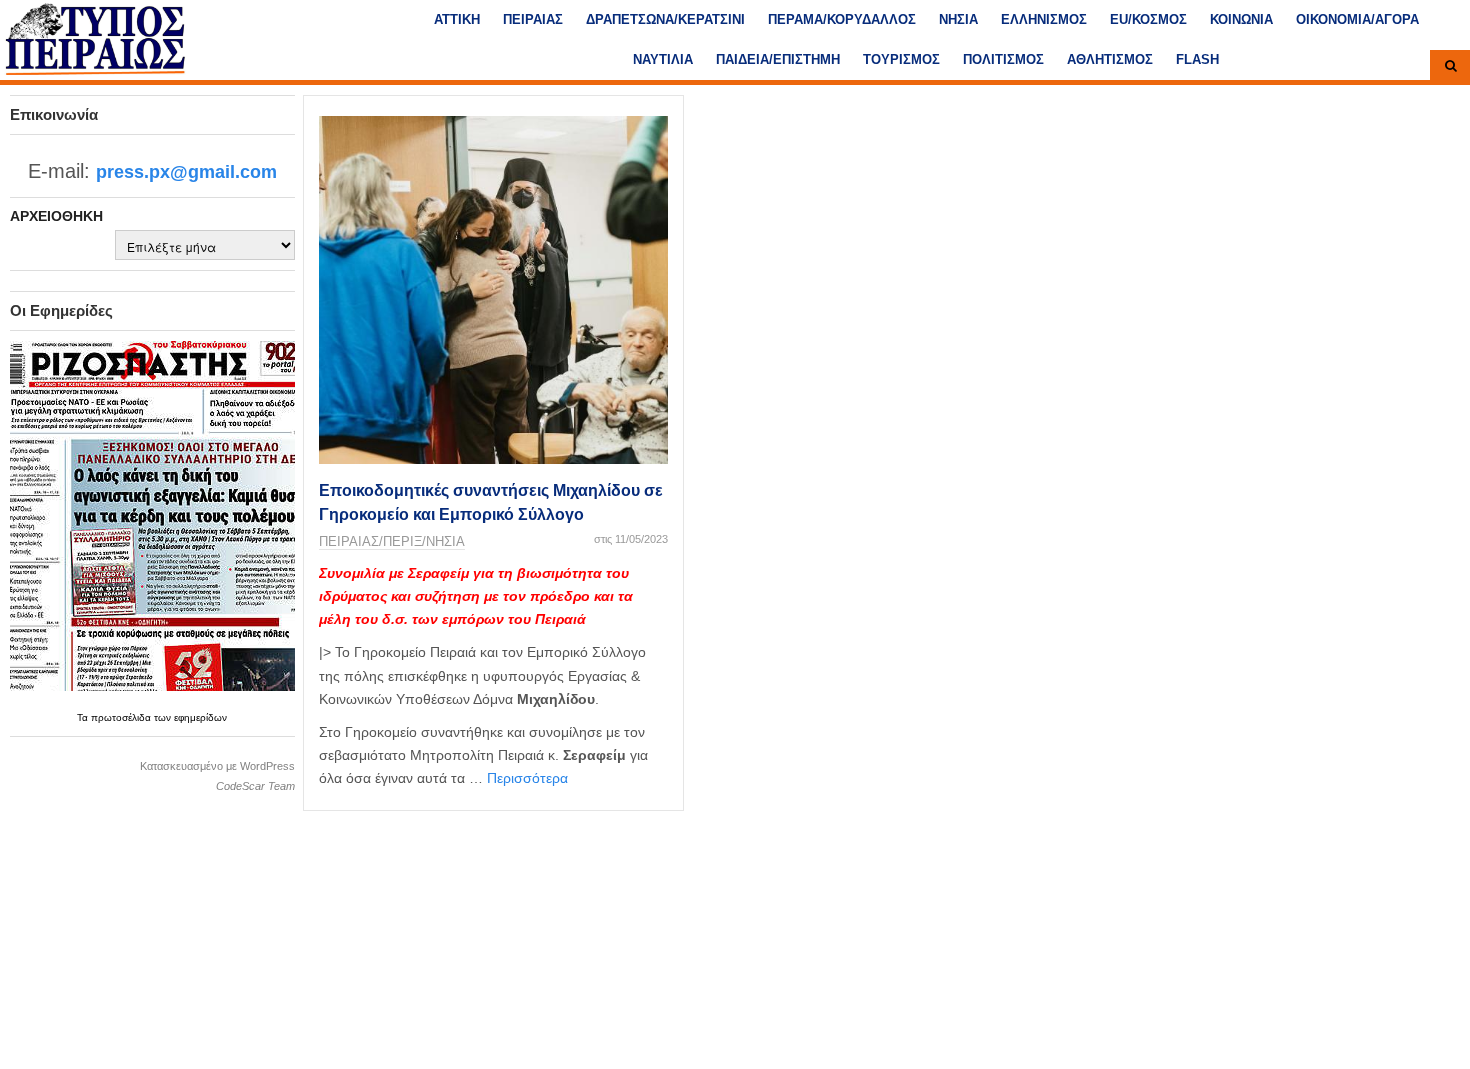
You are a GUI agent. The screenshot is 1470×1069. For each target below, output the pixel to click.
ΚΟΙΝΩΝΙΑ (1241, 19)
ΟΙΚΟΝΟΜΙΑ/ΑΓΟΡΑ (1357, 19)
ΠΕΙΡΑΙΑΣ (533, 19)
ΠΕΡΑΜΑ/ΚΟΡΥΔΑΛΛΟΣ (842, 19)
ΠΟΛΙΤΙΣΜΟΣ (1003, 59)
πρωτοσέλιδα (122, 717)
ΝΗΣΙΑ (958, 19)
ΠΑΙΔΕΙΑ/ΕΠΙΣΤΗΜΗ (778, 59)
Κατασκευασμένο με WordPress (217, 766)
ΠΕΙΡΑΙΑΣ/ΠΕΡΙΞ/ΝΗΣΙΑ (392, 541)
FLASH (1197, 59)
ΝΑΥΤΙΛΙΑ (663, 59)
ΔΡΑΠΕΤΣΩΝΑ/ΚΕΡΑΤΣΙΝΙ (665, 19)
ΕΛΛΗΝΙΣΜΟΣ (1044, 19)
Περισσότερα (527, 778)
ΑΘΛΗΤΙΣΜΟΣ (1110, 59)
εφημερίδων (200, 717)
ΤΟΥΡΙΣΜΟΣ (901, 59)
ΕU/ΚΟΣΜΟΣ (1148, 19)
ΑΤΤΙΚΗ (457, 19)
